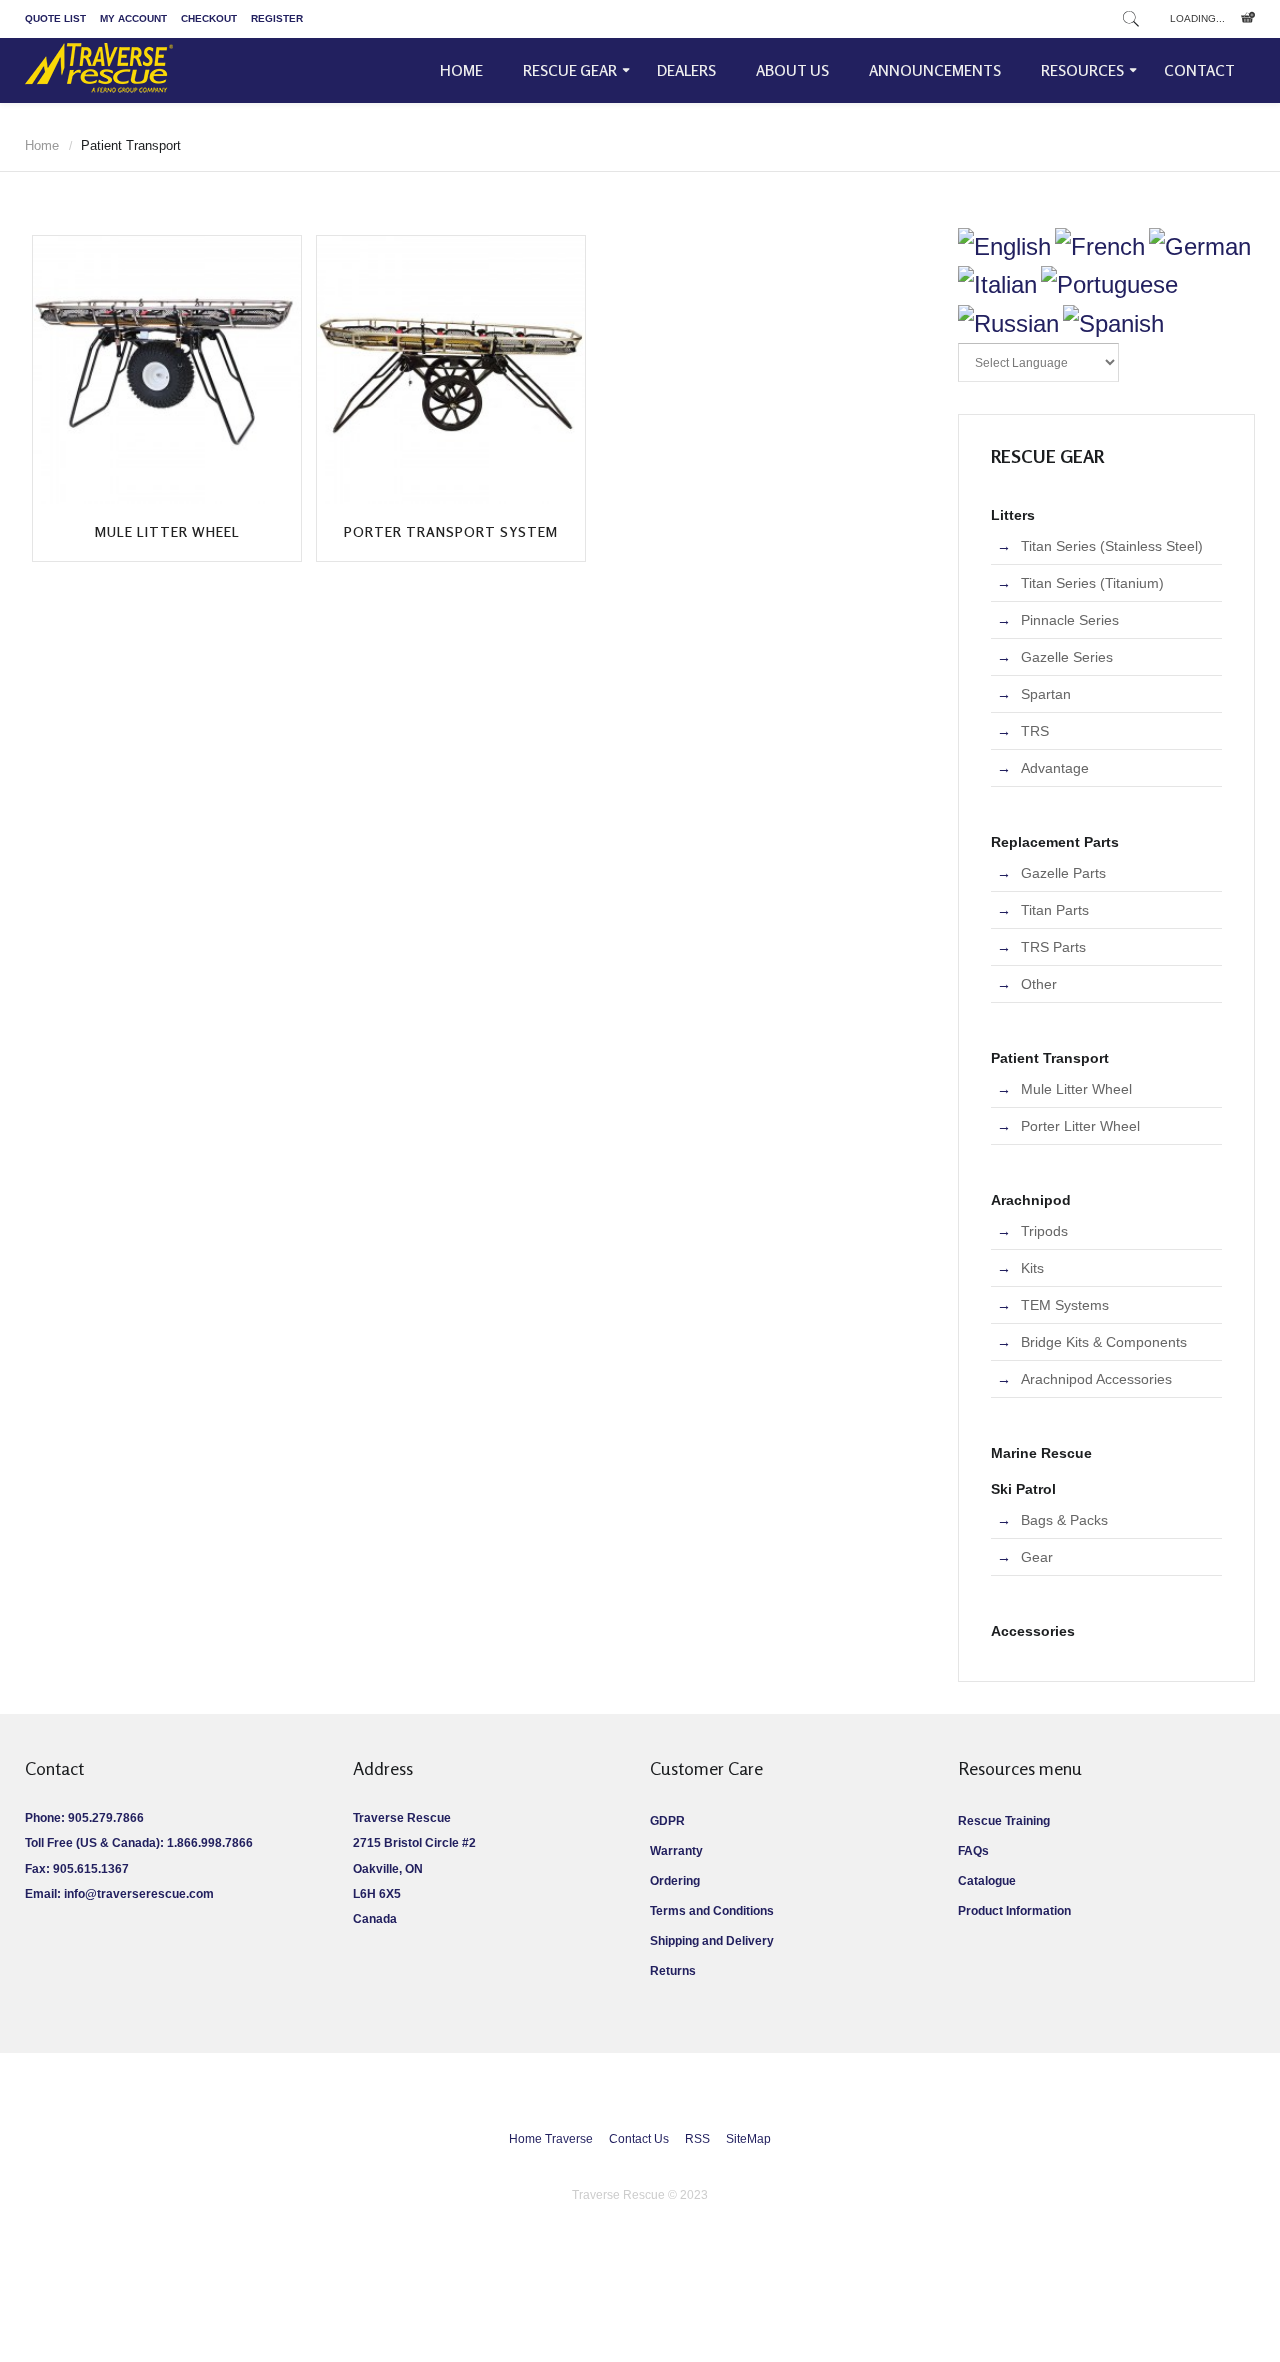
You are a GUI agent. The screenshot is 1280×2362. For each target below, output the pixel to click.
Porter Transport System (451, 532)
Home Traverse (551, 2139)
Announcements (935, 70)
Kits (1032, 1268)
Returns (673, 1971)
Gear (1037, 1557)
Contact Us (639, 2139)
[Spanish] (1113, 323)
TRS (1035, 731)
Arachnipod (1031, 1200)
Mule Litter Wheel (167, 532)
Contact (1199, 70)
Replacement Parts (1055, 842)
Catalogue (987, 1881)
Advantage (1055, 768)
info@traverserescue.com (139, 1894)
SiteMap (748, 2139)
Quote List (55, 18)
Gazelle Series (1067, 657)
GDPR (667, 1821)
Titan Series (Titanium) (1092, 583)
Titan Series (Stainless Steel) (1112, 546)
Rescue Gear (570, 70)
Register (277, 18)
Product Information (1014, 1911)
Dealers (686, 70)
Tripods (1044, 1231)
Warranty (676, 1851)
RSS (697, 2139)
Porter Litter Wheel (1080, 1126)
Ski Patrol (1023, 1489)
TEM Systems (1065, 1305)
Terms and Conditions (712, 1911)
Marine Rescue (1041, 1453)
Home (461, 70)
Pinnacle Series (1070, 620)
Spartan (1046, 694)
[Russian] (1008, 323)
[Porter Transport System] (451, 370)
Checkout (209, 18)
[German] (1200, 246)
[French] (1100, 246)
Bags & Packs (1064, 1520)
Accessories (1033, 1631)
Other (1039, 984)
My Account (133, 18)
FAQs (973, 1851)
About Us (792, 70)
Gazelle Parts (1063, 873)
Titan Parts (1055, 910)
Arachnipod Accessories (1096, 1379)
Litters (1013, 515)
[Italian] (997, 284)
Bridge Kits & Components (1104, 1342)
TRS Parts (1053, 947)
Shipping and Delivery (712, 1941)
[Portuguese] (1109, 284)
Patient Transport (1050, 1058)
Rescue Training (1004, 1821)
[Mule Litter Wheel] (167, 370)
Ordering (675, 1881)
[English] (1004, 246)
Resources (1082, 70)
